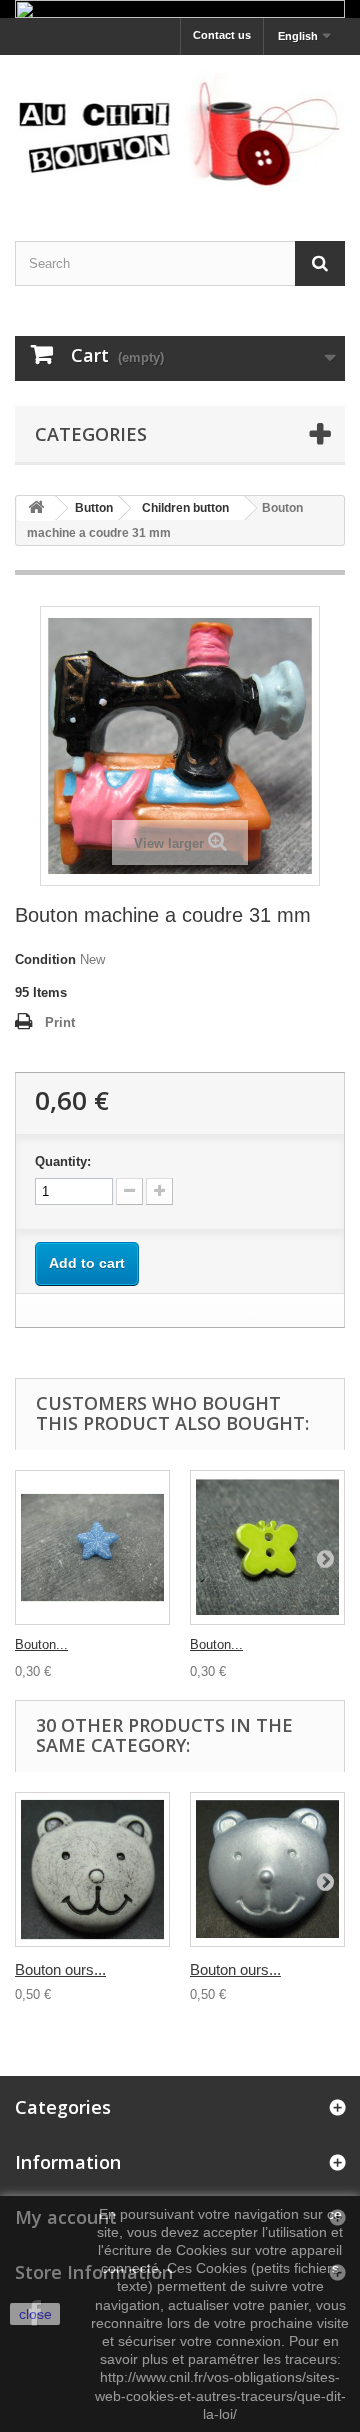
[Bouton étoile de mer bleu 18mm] (92, 1547)
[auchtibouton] (180, 130)
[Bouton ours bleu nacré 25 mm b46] (267, 1869)
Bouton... (41, 1644)
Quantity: (63, 1161)
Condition (45, 959)
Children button (185, 508)
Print (60, 1022)
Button (94, 508)
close (35, 2314)
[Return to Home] (36, 508)
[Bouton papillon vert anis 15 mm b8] (267, 1547)
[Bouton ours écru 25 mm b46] (92, 1869)
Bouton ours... (60, 1969)
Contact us (222, 35)
